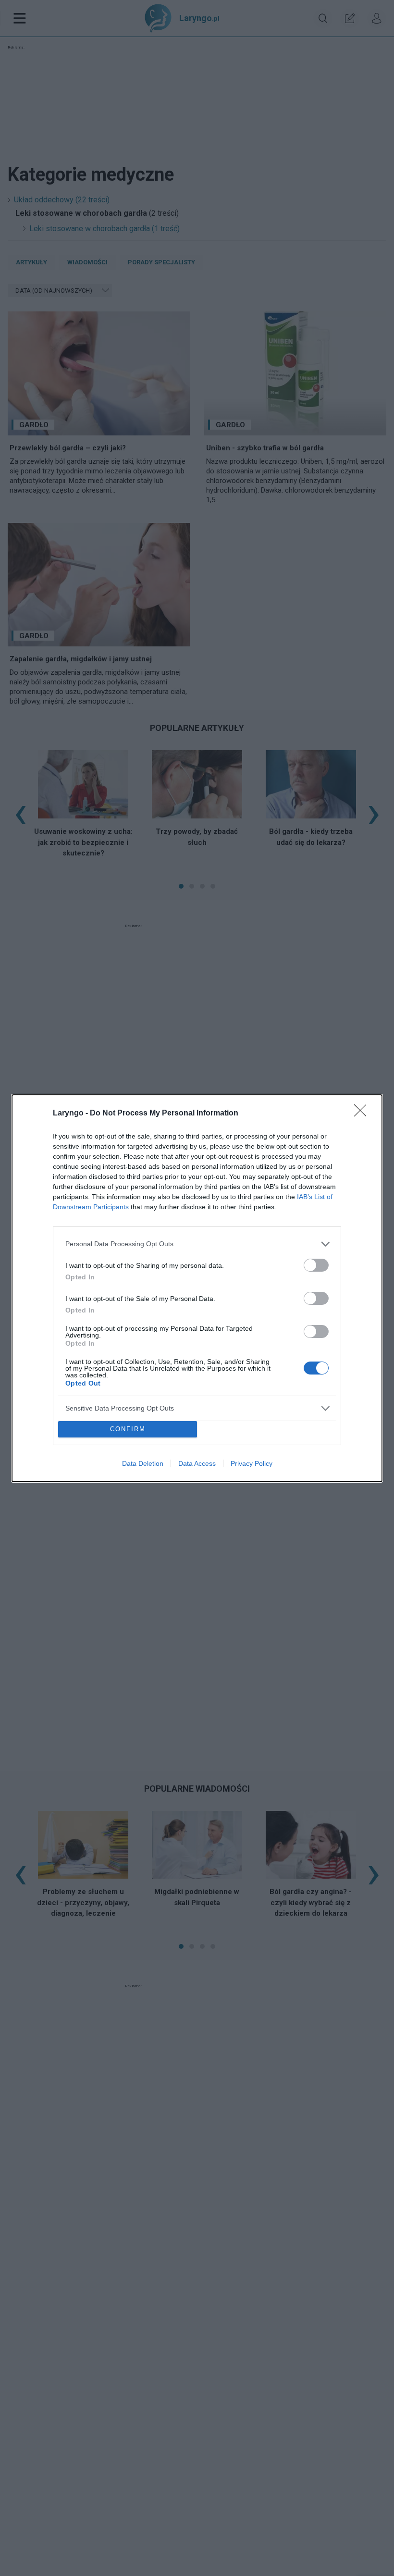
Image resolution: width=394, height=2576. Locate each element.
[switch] (316, 1265)
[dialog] (197, 1288)
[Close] (363, 1114)
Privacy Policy (252, 1463)
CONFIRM (128, 1429)
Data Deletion (143, 1463)
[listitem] (197, 1244)
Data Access (197, 1463)
